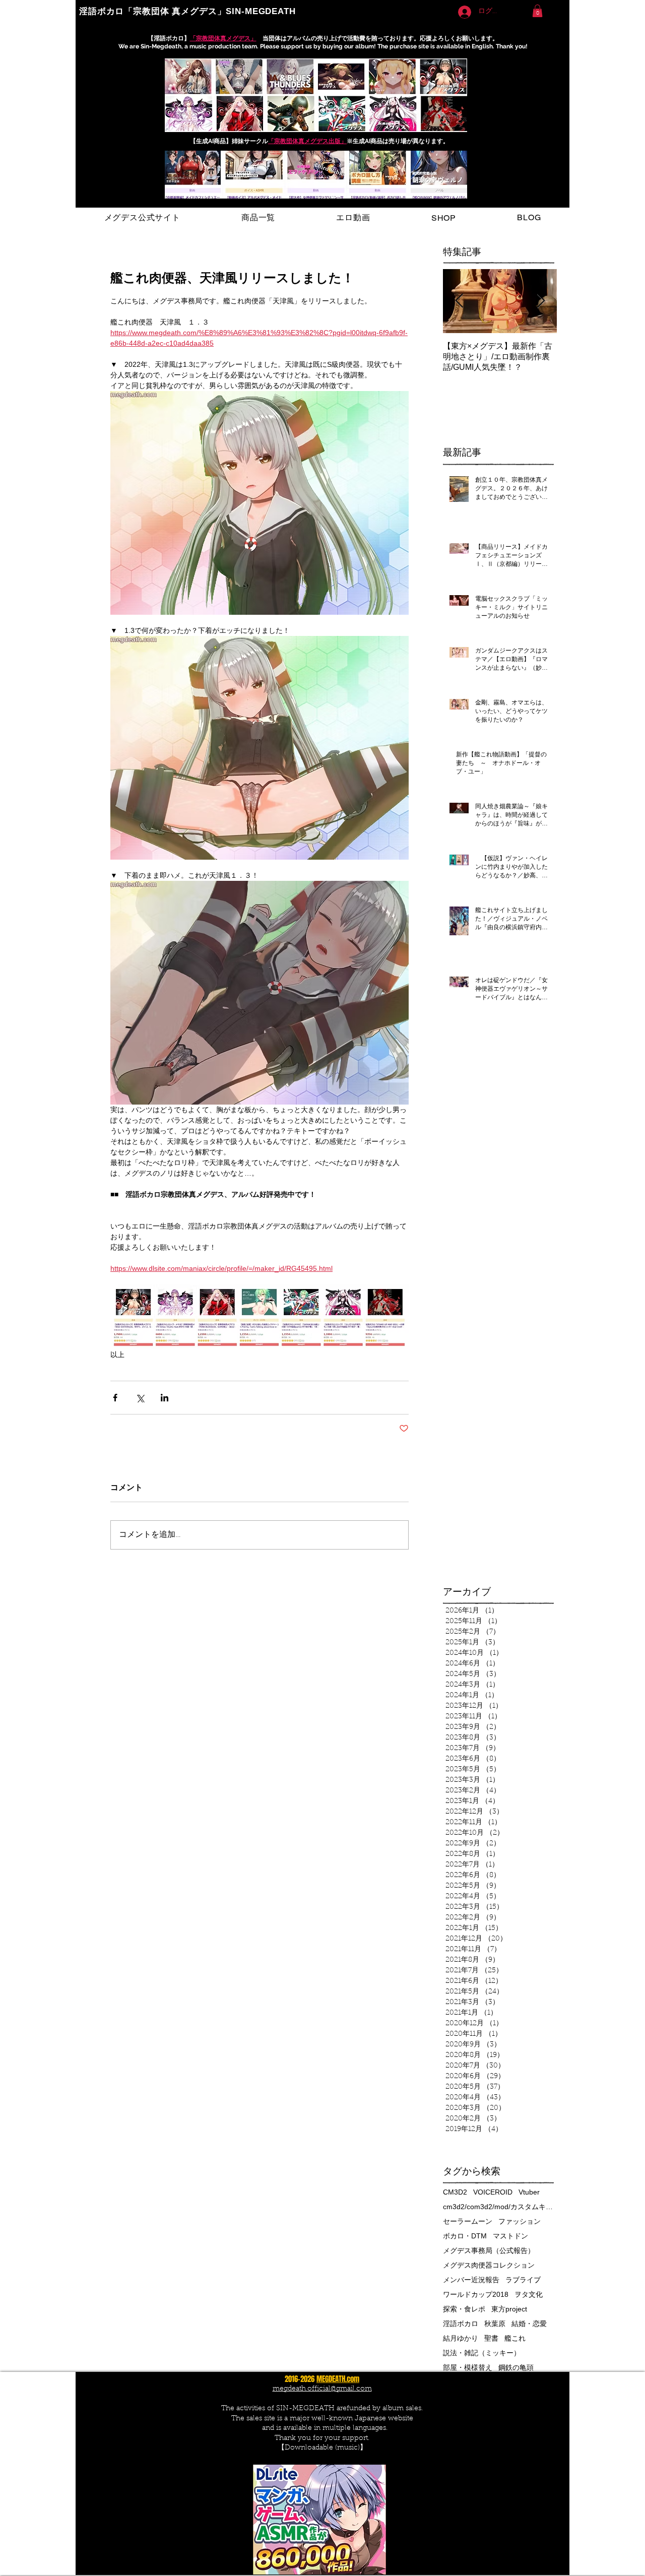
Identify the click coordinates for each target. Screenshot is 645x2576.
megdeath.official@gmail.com (322, 2389)
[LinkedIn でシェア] (165, 1398)
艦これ (515, 2338)
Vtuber (529, 2192)
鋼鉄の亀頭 (516, 2367)
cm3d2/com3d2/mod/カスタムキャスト (498, 2207)
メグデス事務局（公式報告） (489, 2250)
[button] (537, 11)
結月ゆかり (461, 2338)
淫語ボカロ (461, 2324)
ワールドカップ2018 (476, 2294)
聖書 (491, 2338)
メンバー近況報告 (471, 2280)
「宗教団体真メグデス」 (223, 38)
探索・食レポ (464, 2309)
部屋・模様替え (468, 2367)
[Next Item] (541, 301)
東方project (509, 2309)
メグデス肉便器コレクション (489, 2265)
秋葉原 (495, 2324)
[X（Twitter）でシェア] (140, 1398)
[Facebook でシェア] (115, 1398)
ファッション (520, 2221)
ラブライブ (523, 2280)
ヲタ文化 (529, 2294)
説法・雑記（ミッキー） (482, 2353)
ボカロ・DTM (465, 2236)
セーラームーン (468, 2221)
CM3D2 (455, 2192)
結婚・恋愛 (529, 2324)
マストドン (510, 2236)
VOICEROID (493, 2192)
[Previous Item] (459, 301)
